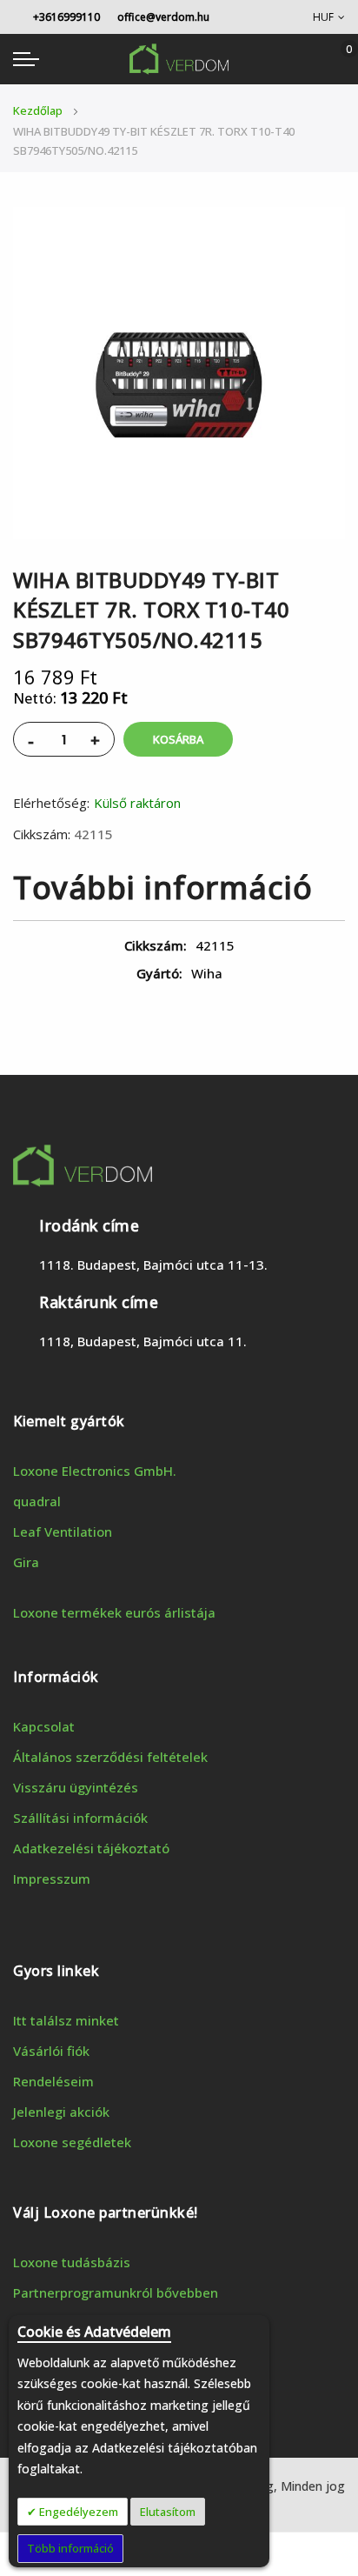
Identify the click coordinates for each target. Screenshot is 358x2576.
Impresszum (52, 1879)
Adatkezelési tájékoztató (91, 1848)
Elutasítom (168, 2512)
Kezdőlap (38, 110)
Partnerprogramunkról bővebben (116, 2292)
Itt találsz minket (66, 2020)
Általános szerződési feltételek (110, 1757)
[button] (329, 17)
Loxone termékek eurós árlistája (114, 1612)
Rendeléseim (53, 2081)
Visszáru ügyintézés (76, 1787)
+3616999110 (65, 17)
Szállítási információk (80, 1818)
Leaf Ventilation (63, 1532)
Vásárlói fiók (51, 2051)
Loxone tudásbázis (72, 2262)
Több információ (70, 2548)
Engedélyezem (77, 2512)
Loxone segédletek (72, 2142)
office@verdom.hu (163, 17)
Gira (26, 1562)
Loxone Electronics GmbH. (95, 1471)
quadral (37, 1501)
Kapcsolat (44, 1726)
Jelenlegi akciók (61, 2112)
